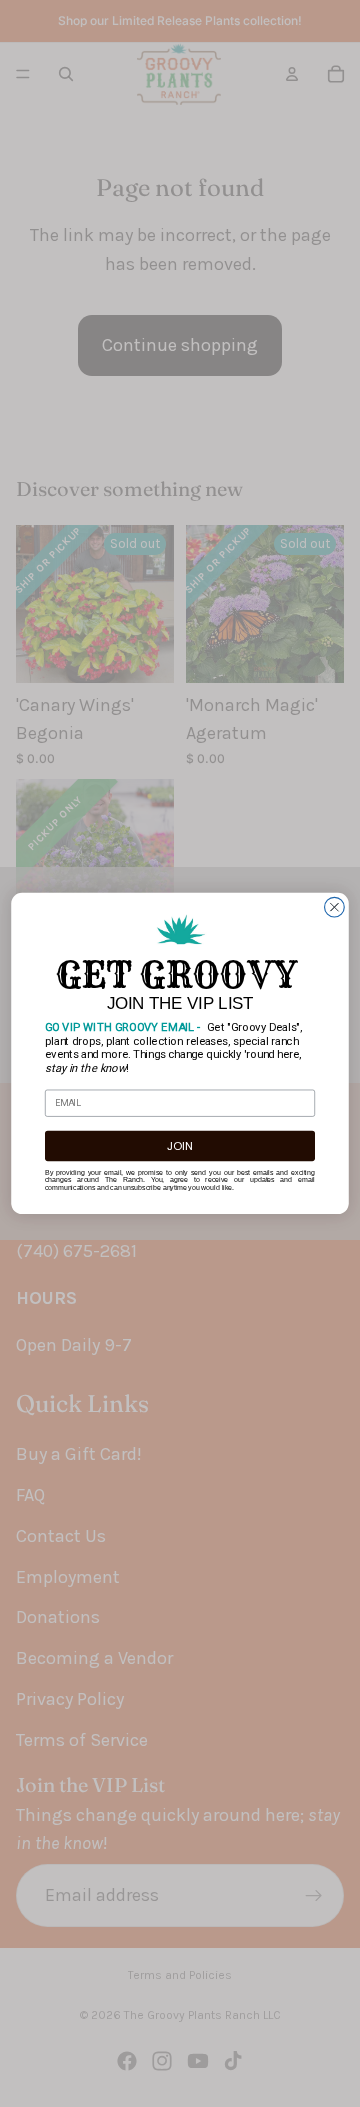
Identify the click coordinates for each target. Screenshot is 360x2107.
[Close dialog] (335, 908)
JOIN (180, 1146)
